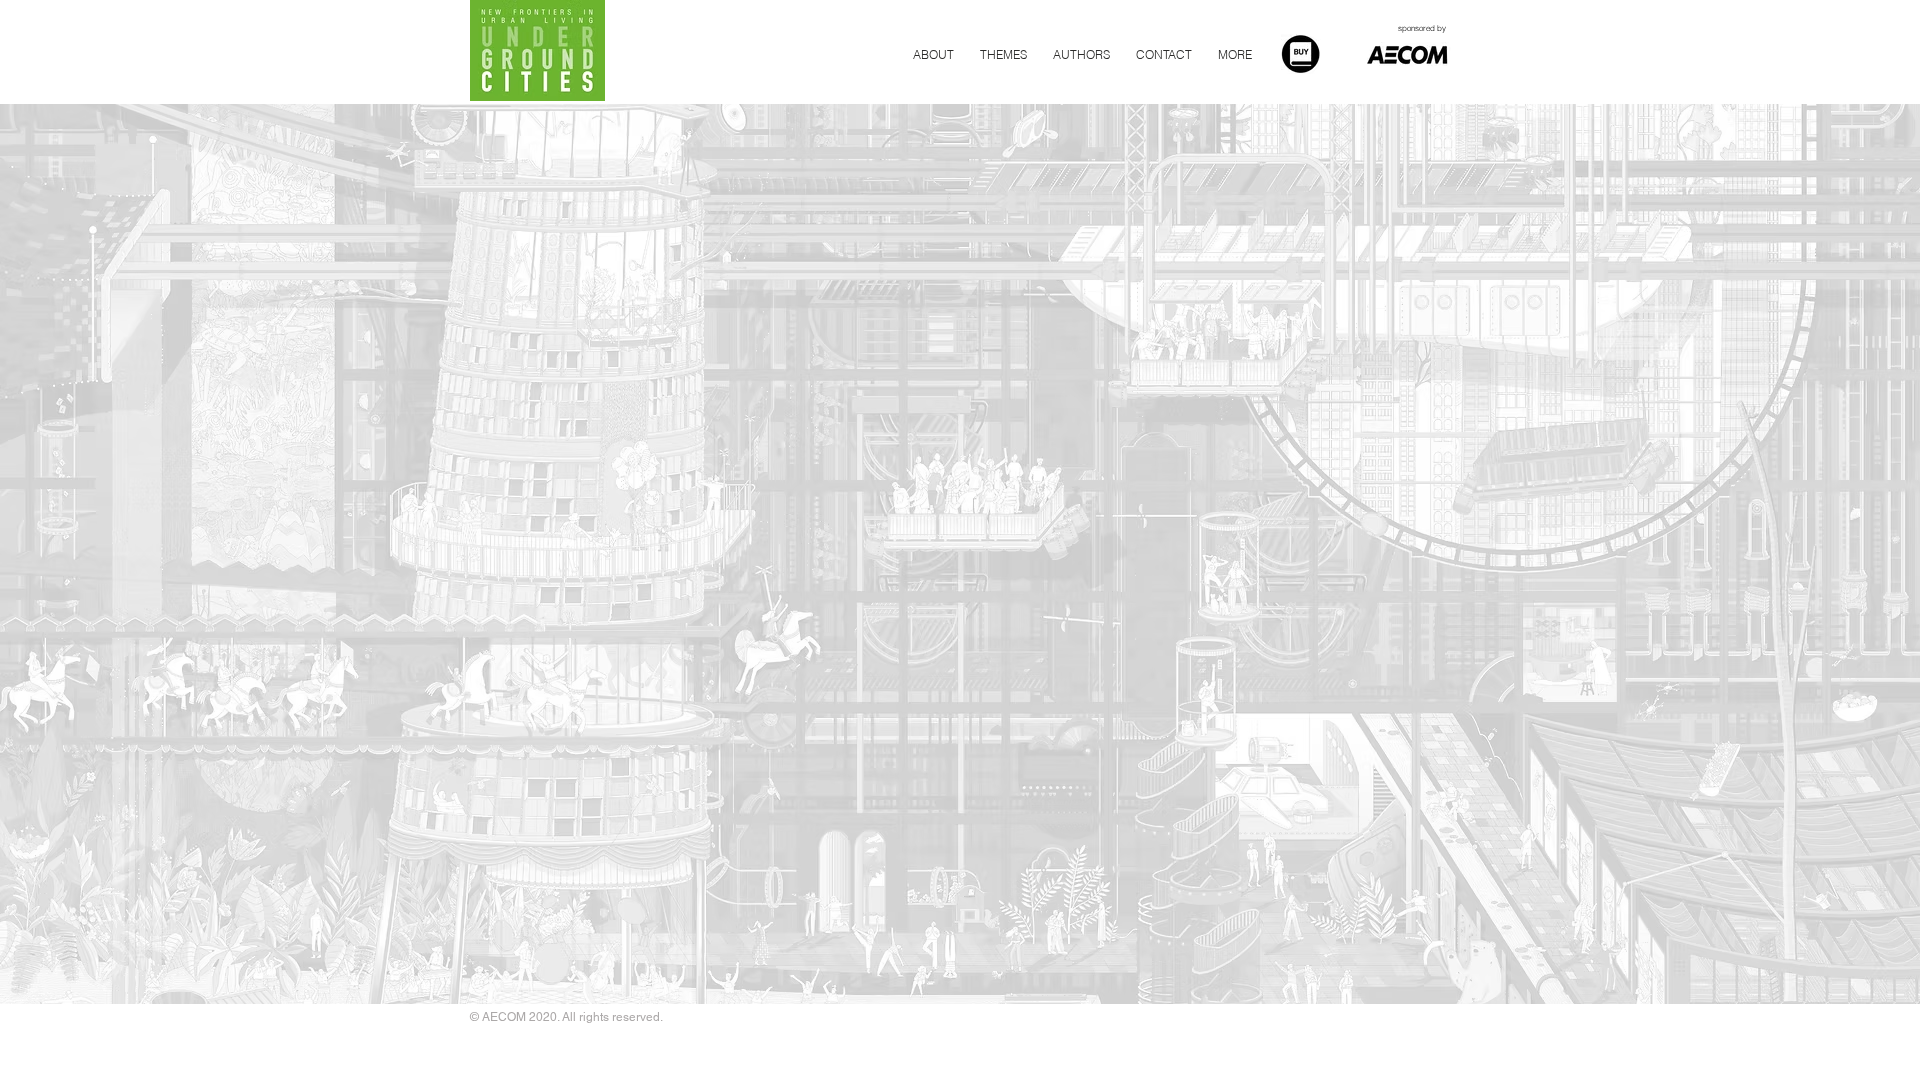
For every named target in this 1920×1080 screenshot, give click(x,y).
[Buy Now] (1301, 54)
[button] (1164, 55)
